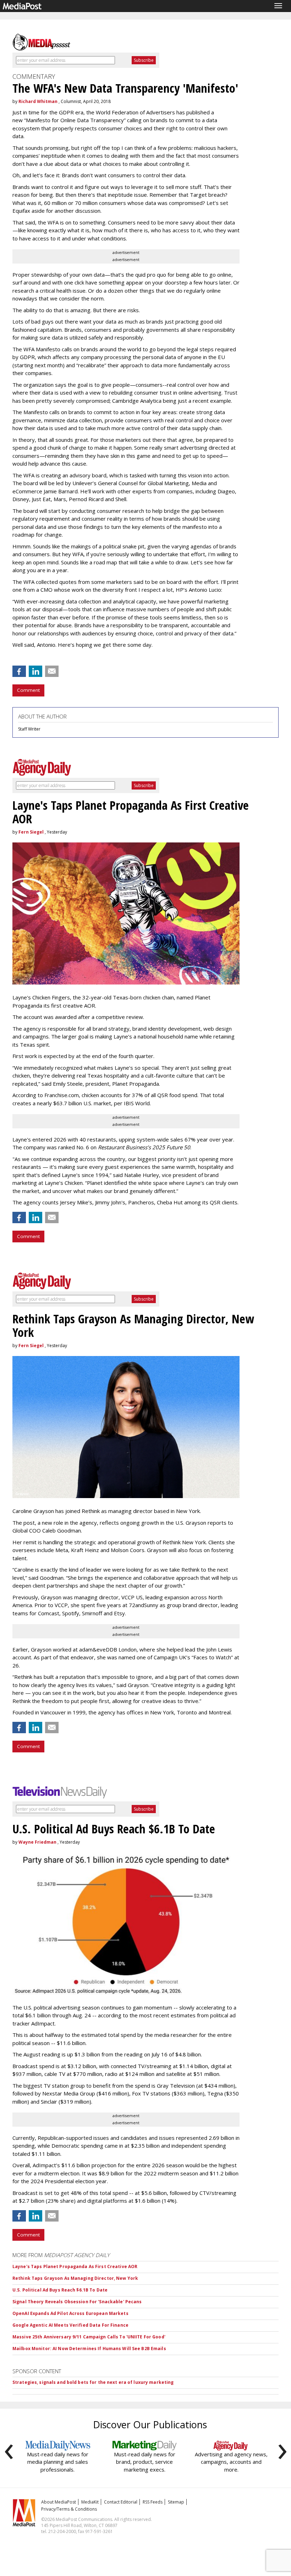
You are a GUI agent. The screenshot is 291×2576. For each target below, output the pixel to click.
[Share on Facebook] (19, 671)
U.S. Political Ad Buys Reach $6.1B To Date (60, 2290)
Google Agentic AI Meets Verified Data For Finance (70, 2325)
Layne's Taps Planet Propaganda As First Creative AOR (75, 2266)
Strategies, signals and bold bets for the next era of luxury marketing (93, 2382)
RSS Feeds (153, 2502)
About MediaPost (59, 2502)
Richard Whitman (38, 101)
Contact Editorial (121, 2502)
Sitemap (176, 2502)
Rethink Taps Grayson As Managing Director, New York (75, 2278)
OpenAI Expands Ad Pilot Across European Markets (70, 2313)
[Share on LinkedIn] (35, 671)
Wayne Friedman (37, 1842)
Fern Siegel (31, 832)
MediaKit (90, 2502)
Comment (28, 690)
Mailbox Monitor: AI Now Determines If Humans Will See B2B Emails (89, 2349)
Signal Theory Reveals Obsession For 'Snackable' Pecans (77, 2302)
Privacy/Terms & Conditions (69, 2509)
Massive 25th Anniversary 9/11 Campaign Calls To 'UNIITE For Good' (89, 2337)
